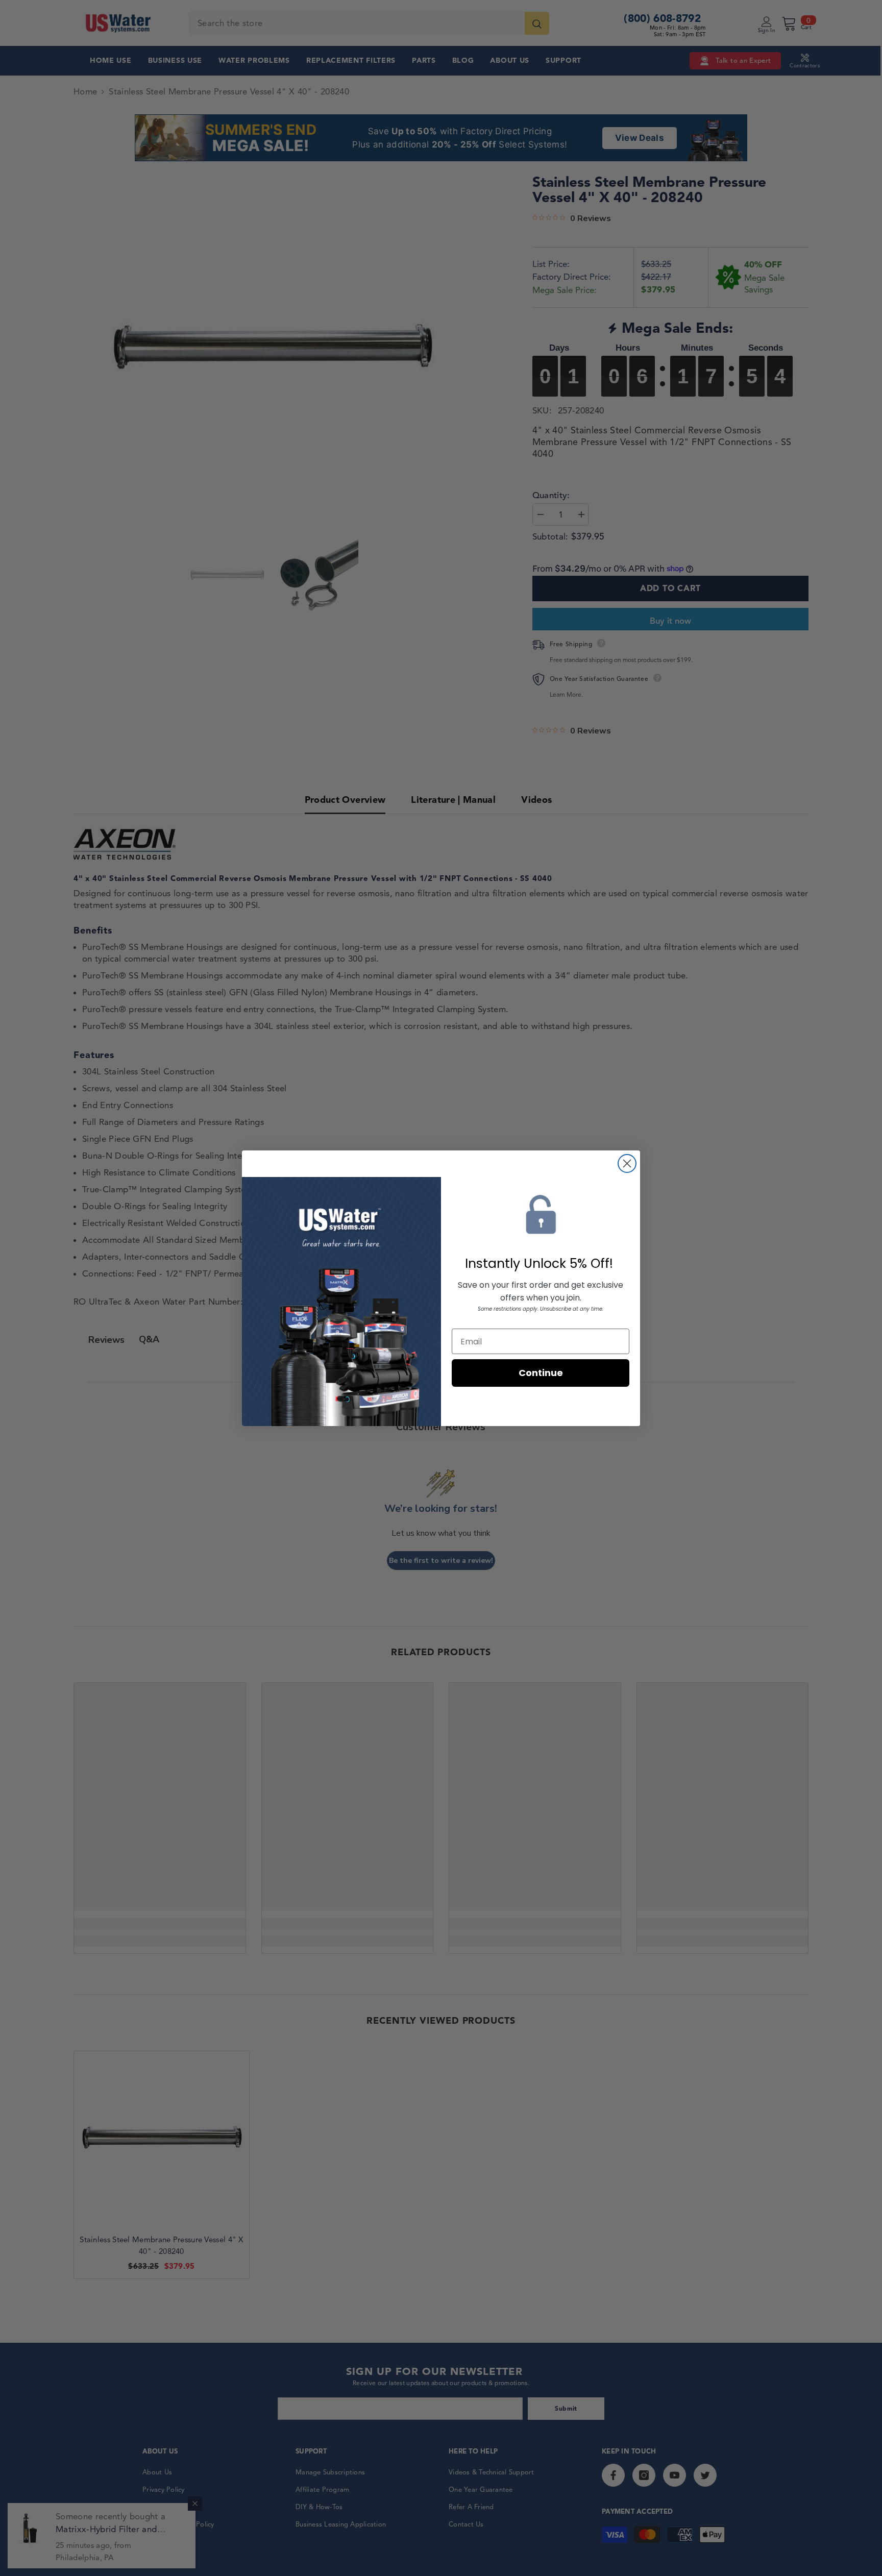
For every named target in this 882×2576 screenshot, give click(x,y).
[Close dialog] (627, 1163)
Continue (541, 1373)
